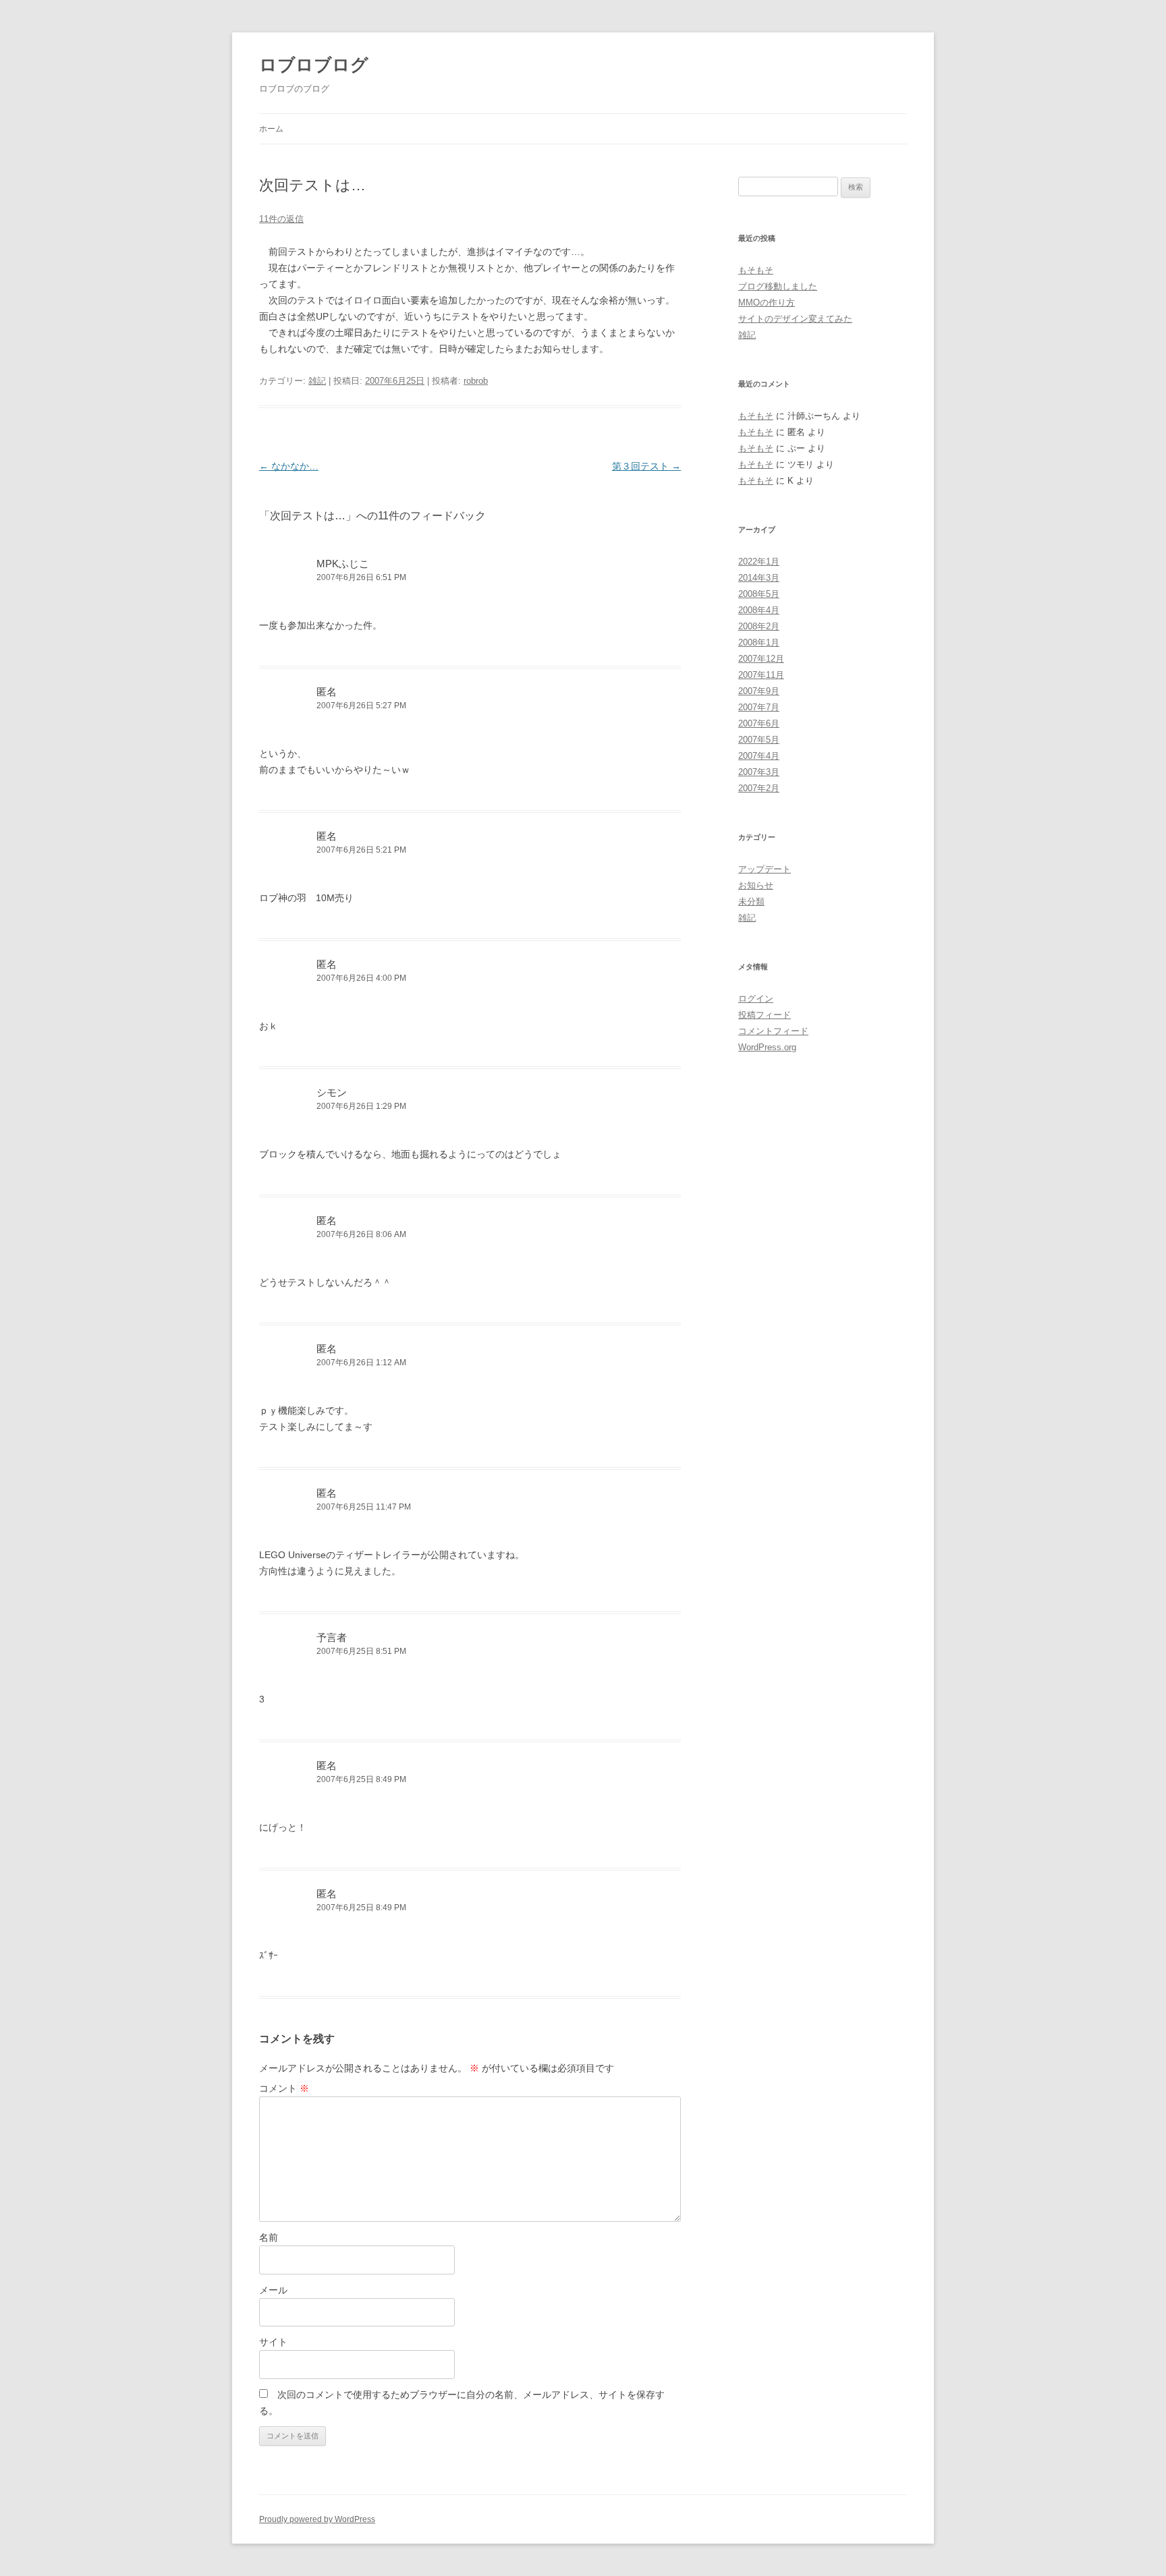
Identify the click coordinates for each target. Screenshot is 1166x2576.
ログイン (756, 999)
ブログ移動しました (778, 286)
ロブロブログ (314, 65)
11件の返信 (281, 219)
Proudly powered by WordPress (317, 2519)
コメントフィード (773, 1031)
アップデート (765, 869)
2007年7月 (759, 707)
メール (273, 2290)
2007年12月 (761, 659)
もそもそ (756, 270)
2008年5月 (759, 594)
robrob (476, 381)
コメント (284, 2088)
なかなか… (289, 466)
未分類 (751, 901)
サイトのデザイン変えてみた (795, 319)
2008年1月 (759, 642)
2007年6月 (759, 723)
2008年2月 (759, 626)
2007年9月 (759, 691)
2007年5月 (759, 740)
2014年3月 (759, 578)
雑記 (317, 381)
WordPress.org (767, 1047)
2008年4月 (759, 610)
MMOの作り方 (767, 303)
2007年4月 (759, 756)
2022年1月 (759, 562)
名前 (269, 2237)
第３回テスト (646, 466)
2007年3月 (759, 772)
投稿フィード (765, 1015)
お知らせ (756, 885)
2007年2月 (759, 788)
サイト (273, 2342)
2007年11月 (761, 675)
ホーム (271, 129)
